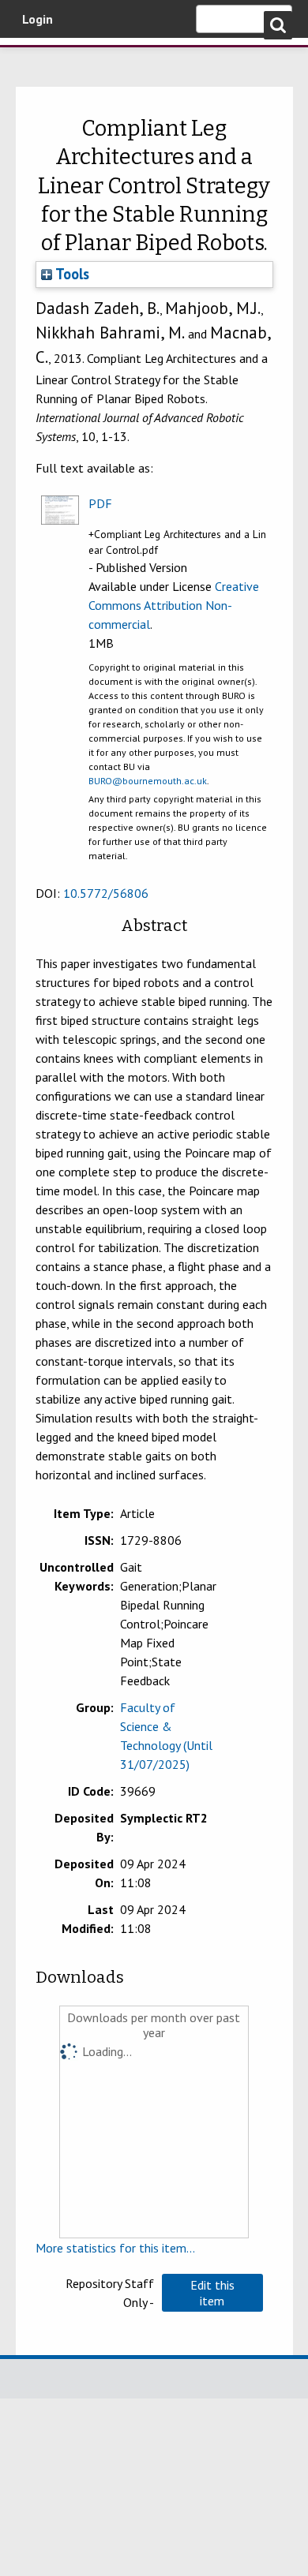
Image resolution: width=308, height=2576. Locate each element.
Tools (71, 274)
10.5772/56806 (106, 893)
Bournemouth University (36, 59)
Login (38, 19)
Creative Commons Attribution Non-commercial (174, 605)
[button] (212, 2293)
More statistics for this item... (115, 2248)
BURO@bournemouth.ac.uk (148, 781)
